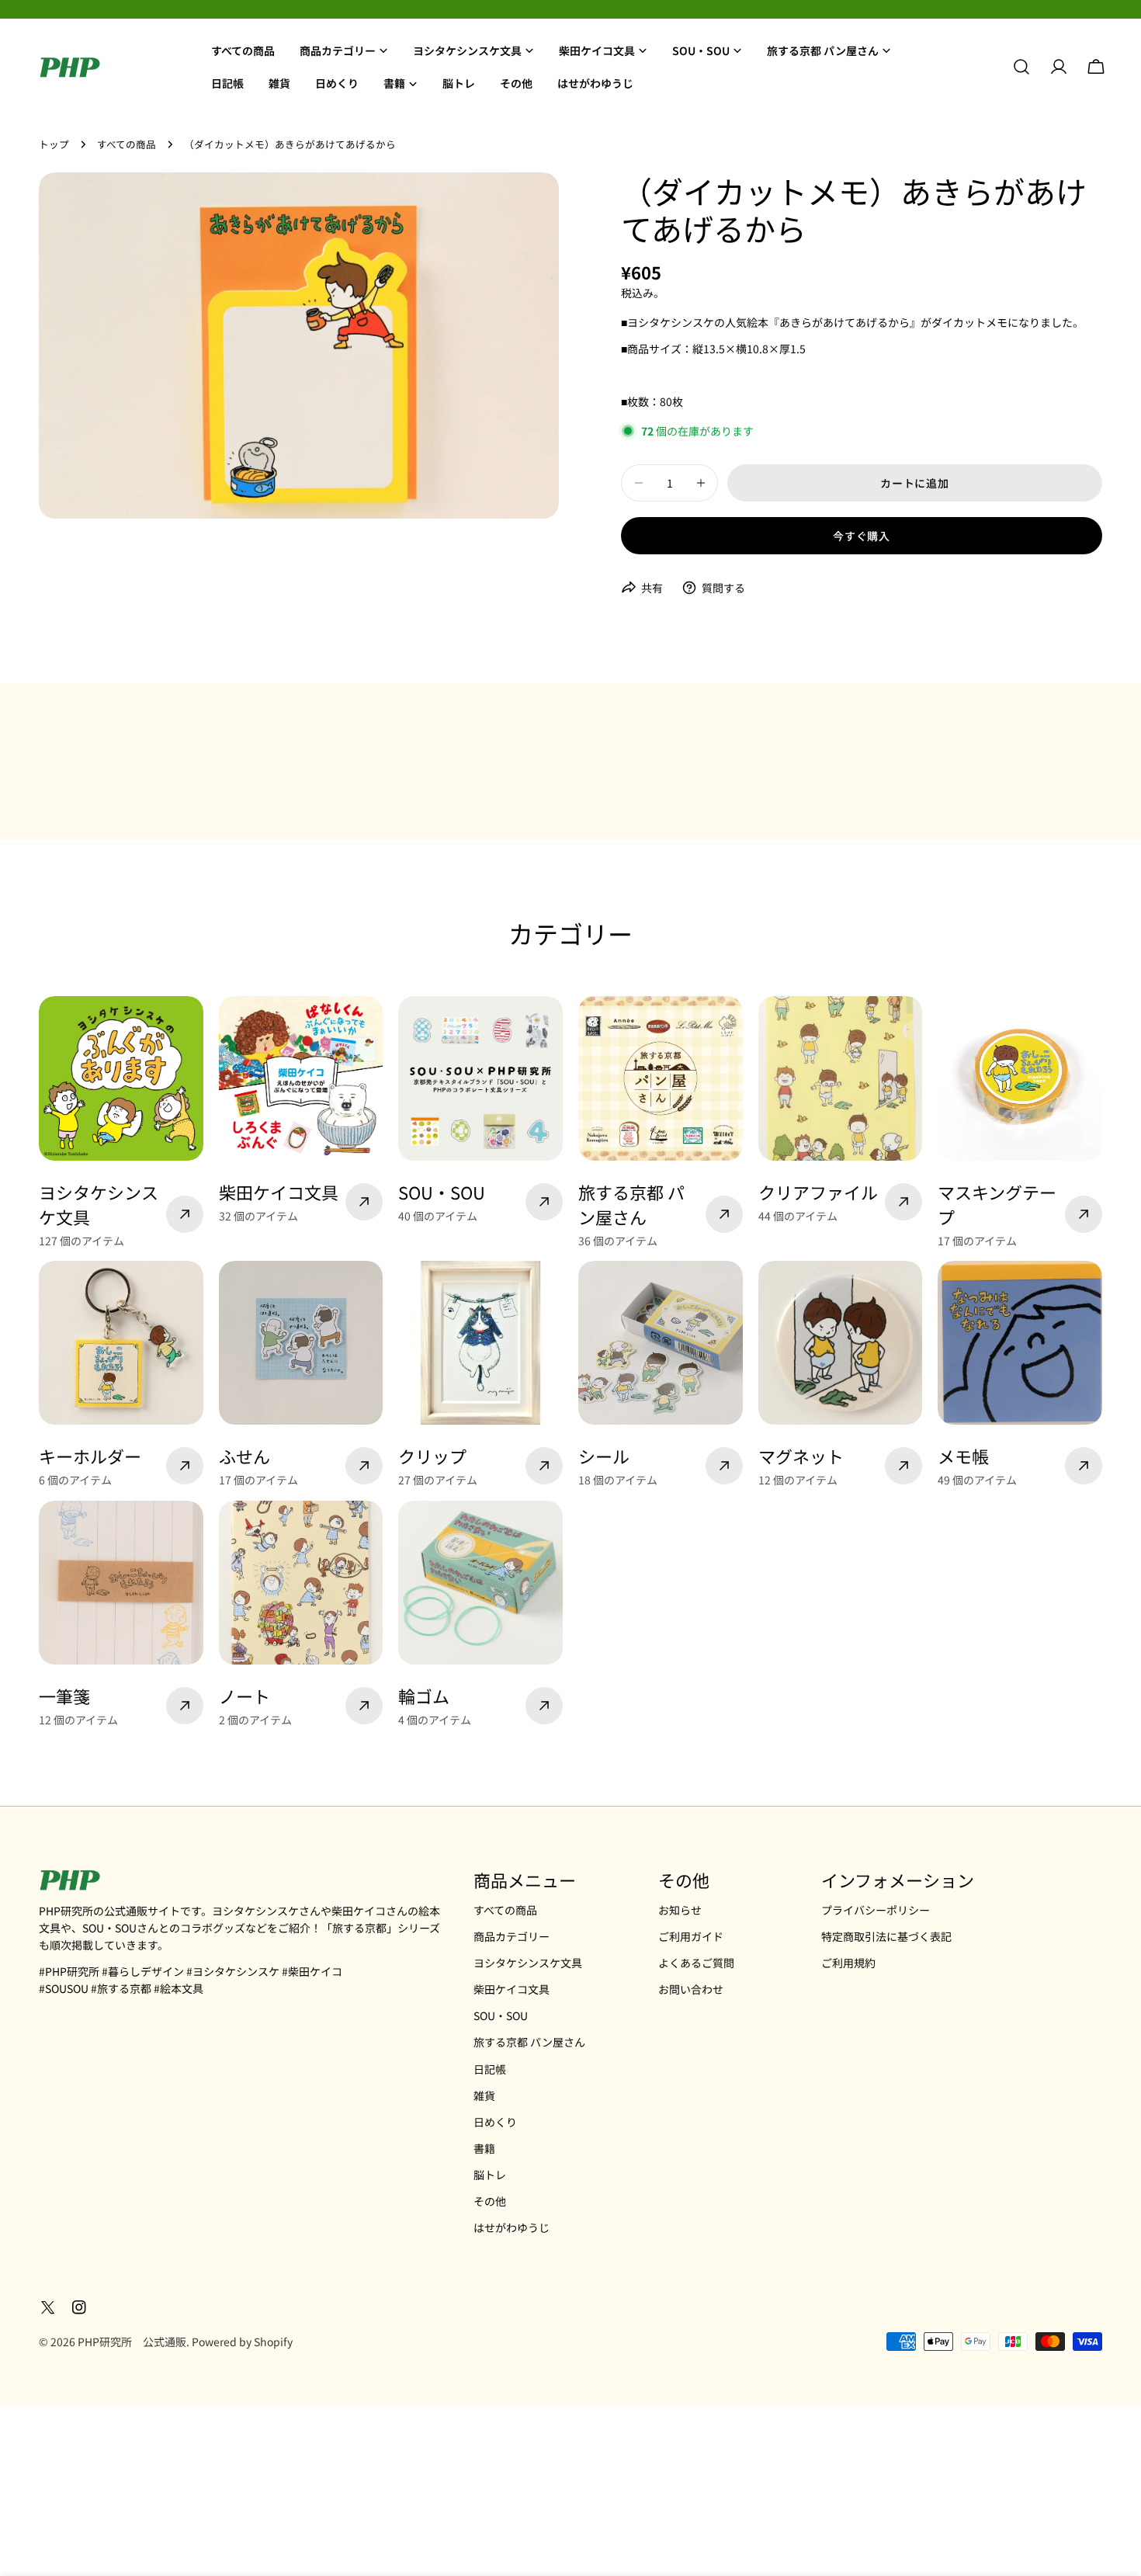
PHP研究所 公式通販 (132, 2342)
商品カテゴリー (512, 1936)
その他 (490, 2201)
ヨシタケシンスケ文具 (528, 1963)
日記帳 (490, 2069)
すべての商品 (127, 144)
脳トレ (490, 2175)
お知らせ (680, 1910)
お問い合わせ (691, 1989)
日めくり (495, 2122)
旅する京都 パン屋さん (529, 2042)
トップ (54, 144)
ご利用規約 (848, 1963)
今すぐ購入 (862, 536)
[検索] (1021, 67)
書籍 (484, 2148)
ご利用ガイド (691, 1936)
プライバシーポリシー (876, 1910)
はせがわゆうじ (512, 2227)
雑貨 (484, 2095)
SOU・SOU (501, 2015)
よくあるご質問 (696, 1963)
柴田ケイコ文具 (512, 1989)
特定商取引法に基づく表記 (886, 1936)
